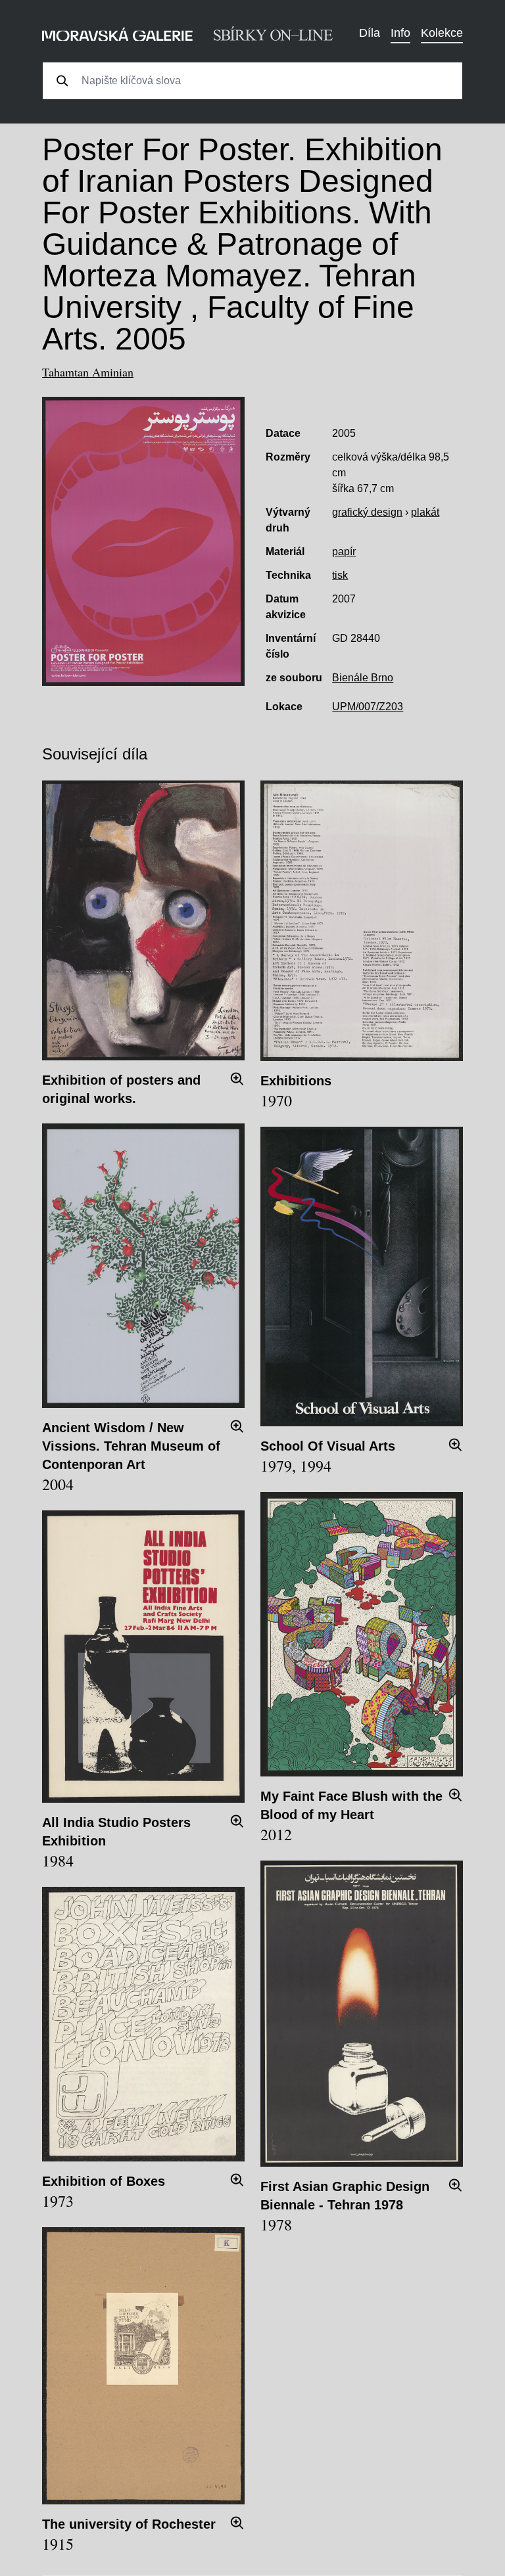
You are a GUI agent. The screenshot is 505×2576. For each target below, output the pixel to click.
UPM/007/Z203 (368, 707)
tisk (340, 575)
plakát (425, 512)
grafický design (367, 512)
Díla (370, 33)
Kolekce (442, 33)
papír (344, 552)
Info (400, 33)
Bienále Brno (363, 678)
